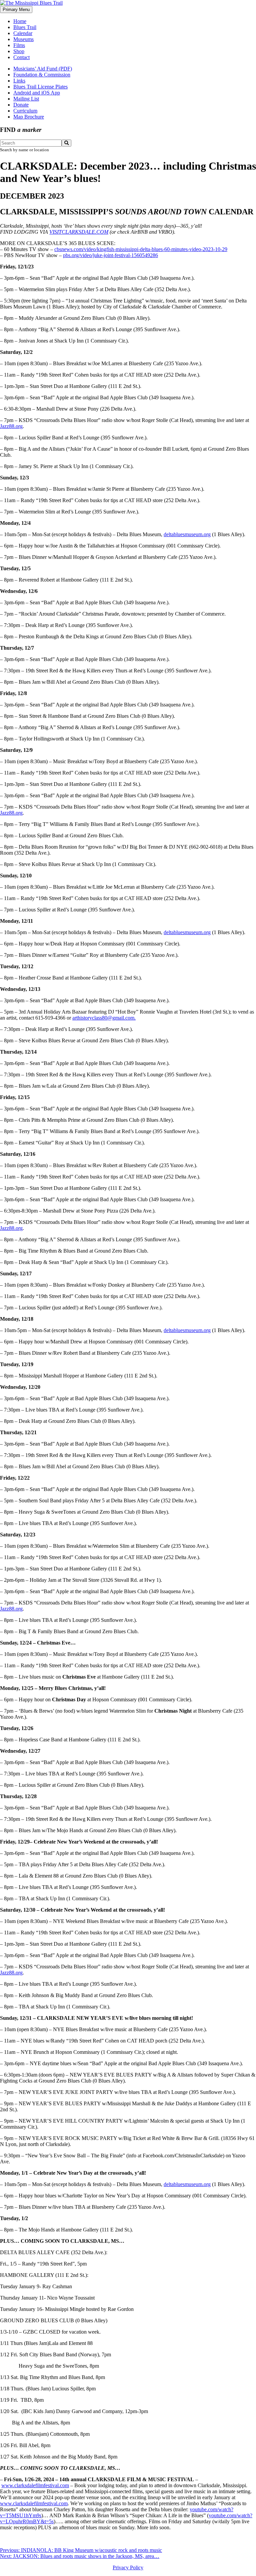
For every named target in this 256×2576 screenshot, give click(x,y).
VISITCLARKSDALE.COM (79, 232)
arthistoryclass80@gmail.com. (104, 1018)
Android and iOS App (37, 93)
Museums (23, 39)
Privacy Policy (128, 2567)
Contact (21, 57)
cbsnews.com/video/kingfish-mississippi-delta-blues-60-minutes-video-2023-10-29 (141, 249)
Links (19, 81)
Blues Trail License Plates (40, 87)
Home (20, 21)
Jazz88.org (11, 426)
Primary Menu (16, 10)
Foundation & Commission (42, 75)
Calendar (23, 33)
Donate (21, 105)
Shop (19, 51)
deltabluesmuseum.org (187, 534)
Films (19, 45)
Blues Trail (25, 27)
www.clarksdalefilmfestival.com (35, 2485)
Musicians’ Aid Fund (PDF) (43, 69)
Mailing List (26, 99)
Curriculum (25, 111)
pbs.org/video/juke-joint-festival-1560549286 (110, 255)
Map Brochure (29, 117)
